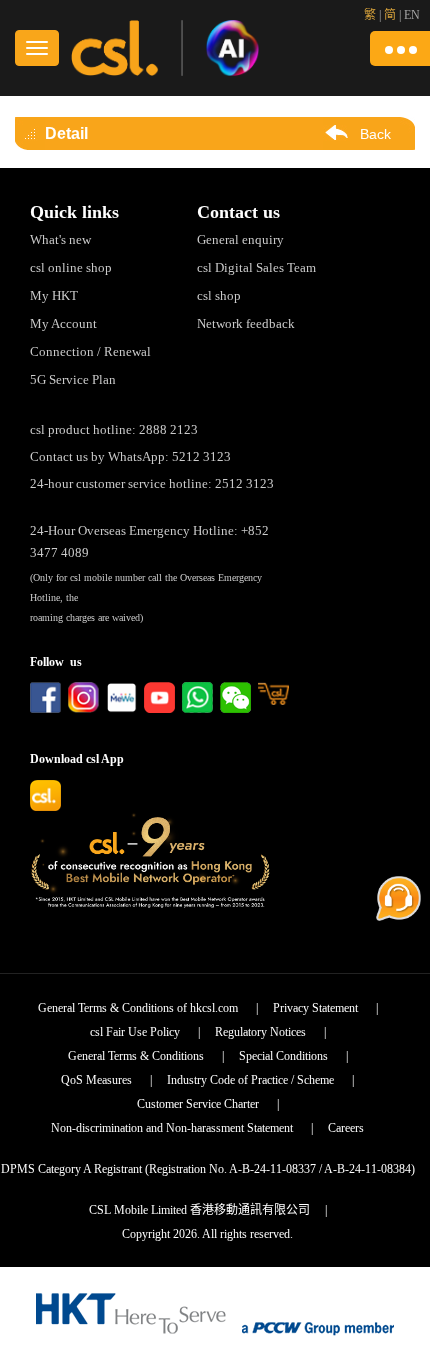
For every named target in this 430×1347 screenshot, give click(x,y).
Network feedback (246, 323)
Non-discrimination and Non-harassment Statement (172, 1128)
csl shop (219, 295)
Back (375, 134)
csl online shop (71, 267)
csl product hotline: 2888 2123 (114, 429)
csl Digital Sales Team (256, 267)
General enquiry (240, 239)
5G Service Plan (73, 379)
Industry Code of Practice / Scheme (250, 1080)
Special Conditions (283, 1056)
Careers (346, 1128)
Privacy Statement (315, 1008)
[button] (400, 48)
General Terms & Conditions (136, 1056)
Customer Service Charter (198, 1104)
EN (412, 15)
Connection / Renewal (90, 351)
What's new (60, 239)
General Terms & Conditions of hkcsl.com (138, 1008)
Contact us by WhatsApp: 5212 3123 (130, 456)
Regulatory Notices (260, 1032)
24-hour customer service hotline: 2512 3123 (152, 483)
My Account (63, 323)
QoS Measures (96, 1080)
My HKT (54, 295)
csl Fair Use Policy (135, 1032)
